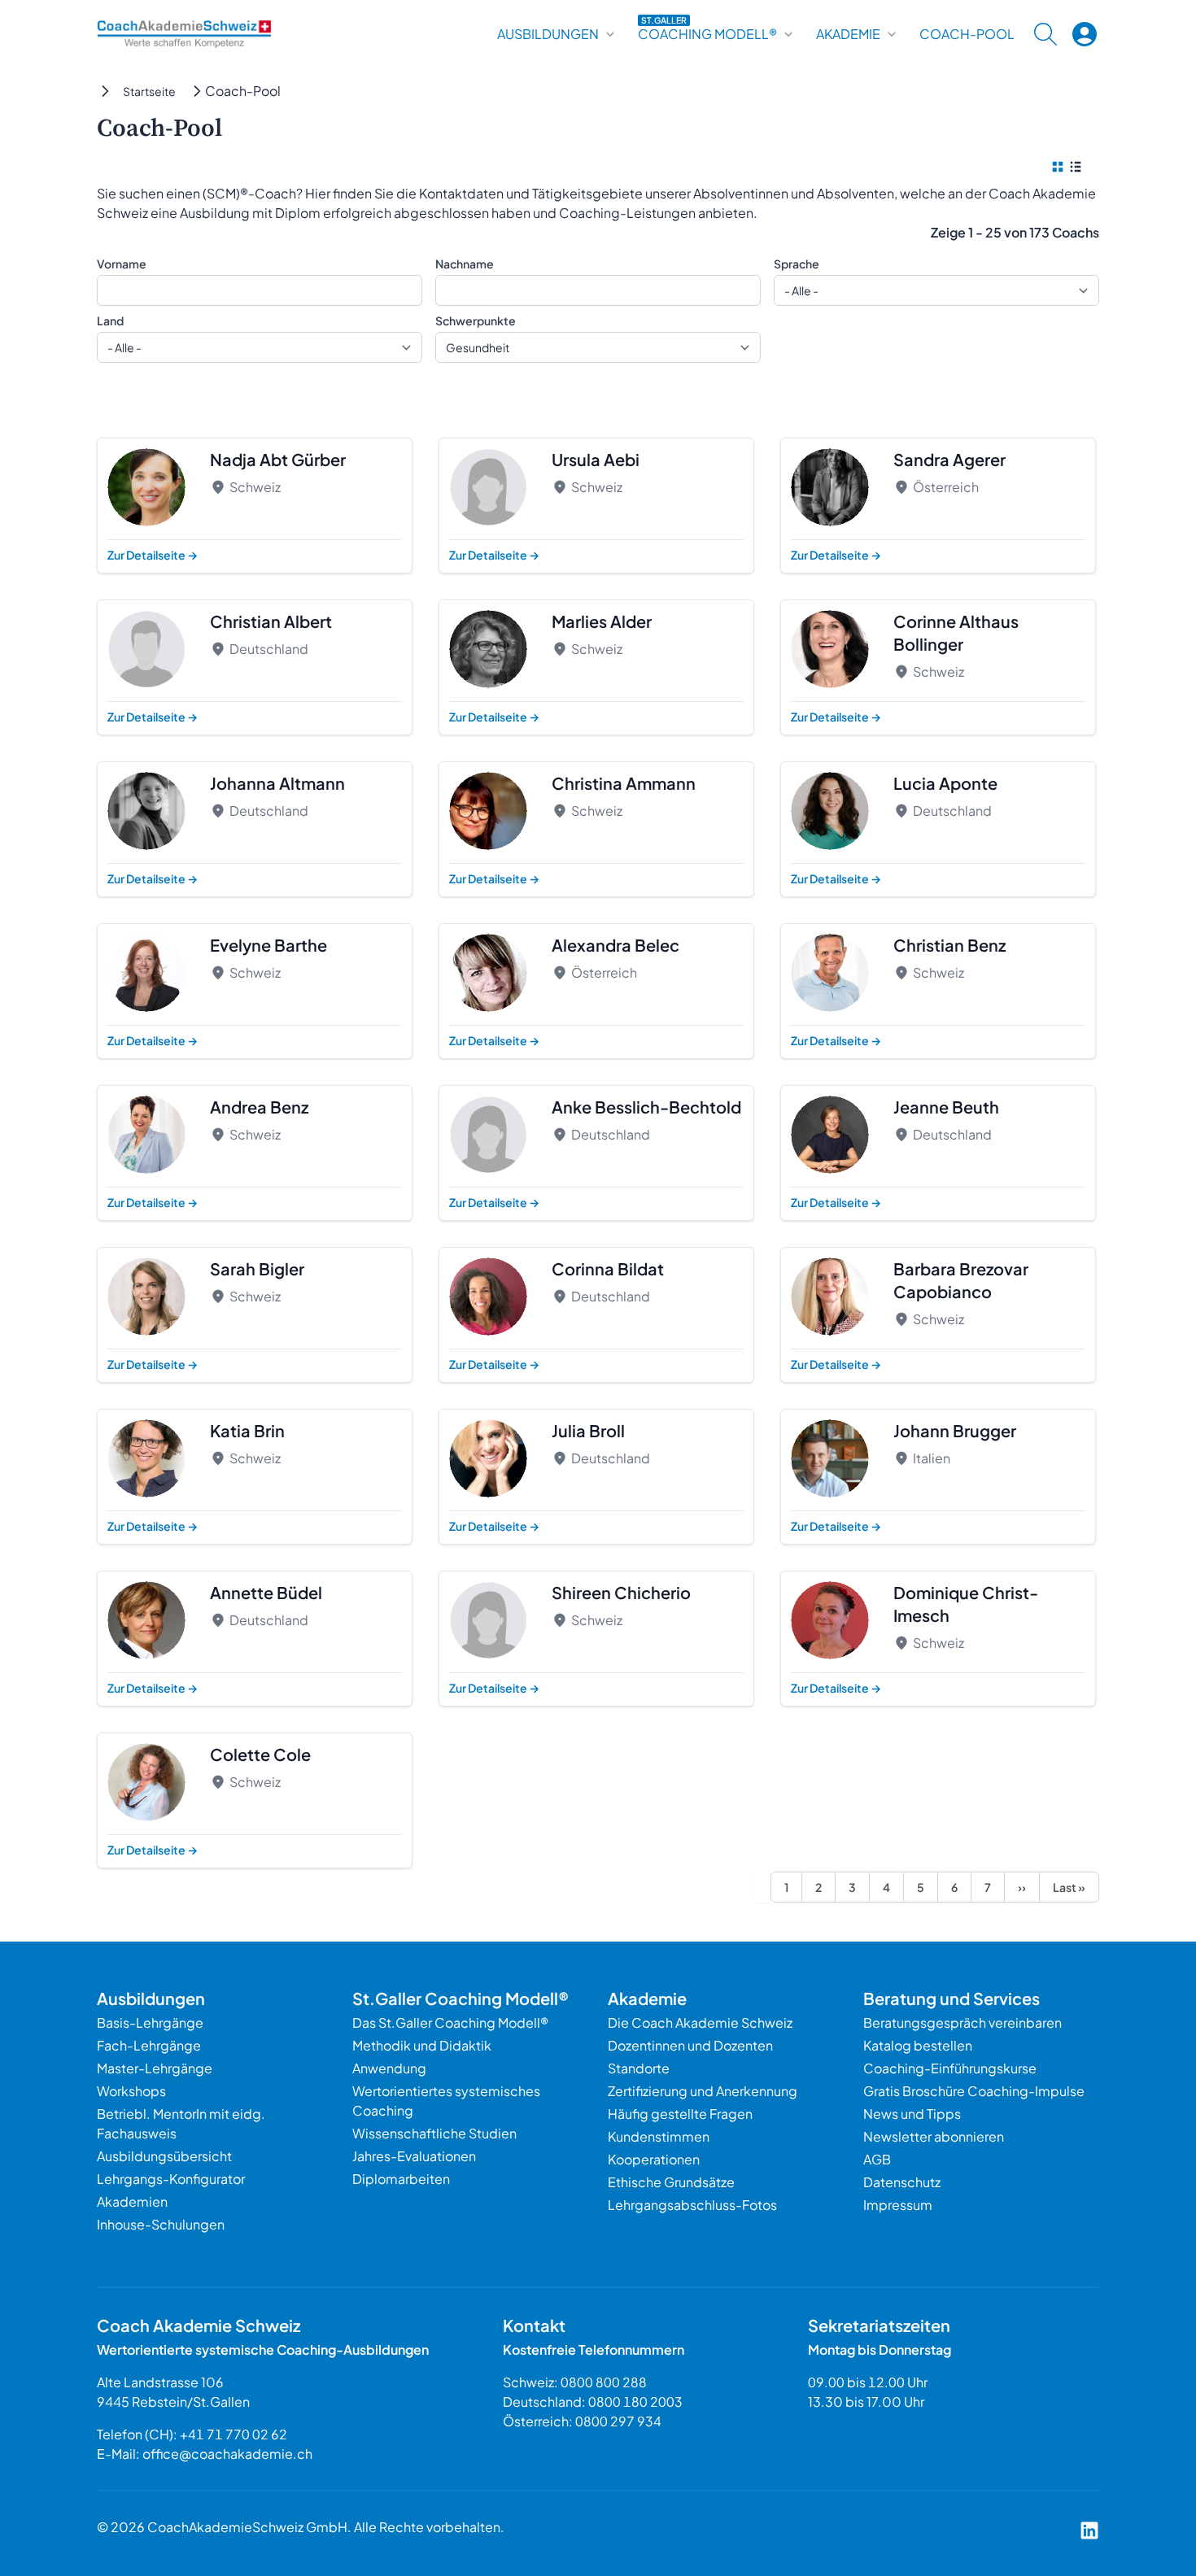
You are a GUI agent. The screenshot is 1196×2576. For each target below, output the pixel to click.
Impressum (898, 2205)
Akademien (132, 2201)
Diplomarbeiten (401, 2179)
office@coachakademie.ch (227, 2454)
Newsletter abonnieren (934, 2136)
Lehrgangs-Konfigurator (171, 2179)
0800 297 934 (618, 2421)
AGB (877, 2159)
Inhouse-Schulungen (161, 2224)
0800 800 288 (604, 2382)
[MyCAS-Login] (1085, 34)
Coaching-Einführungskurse (950, 2068)
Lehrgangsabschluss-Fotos (692, 2205)
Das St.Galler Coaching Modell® (450, 2022)
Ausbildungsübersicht (164, 2156)
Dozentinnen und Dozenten (690, 2045)
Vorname (122, 264)
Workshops (131, 2091)
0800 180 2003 (635, 2402)
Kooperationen (654, 2159)
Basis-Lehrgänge (150, 2022)
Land (110, 320)
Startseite (149, 91)
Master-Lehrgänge (155, 2068)
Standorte (639, 2068)
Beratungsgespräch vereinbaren (962, 2022)
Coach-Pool (967, 34)
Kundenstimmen (659, 2136)
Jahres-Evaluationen (414, 2156)
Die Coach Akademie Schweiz (700, 2022)
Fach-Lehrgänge (149, 2045)
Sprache (797, 264)
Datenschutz (902, 2182)
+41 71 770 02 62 (234, 2434)
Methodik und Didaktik (422, 2045)
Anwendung (389, 2068)
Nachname (465, 264)
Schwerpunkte (476, 320)
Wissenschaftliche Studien (434, 2133)
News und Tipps (912, 2114)
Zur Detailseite (153, 555)
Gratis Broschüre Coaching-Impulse (974, 2091)
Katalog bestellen (918, 2045)
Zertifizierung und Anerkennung (703, 2091)
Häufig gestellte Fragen (680, 2114)
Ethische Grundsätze (671, 2182)
